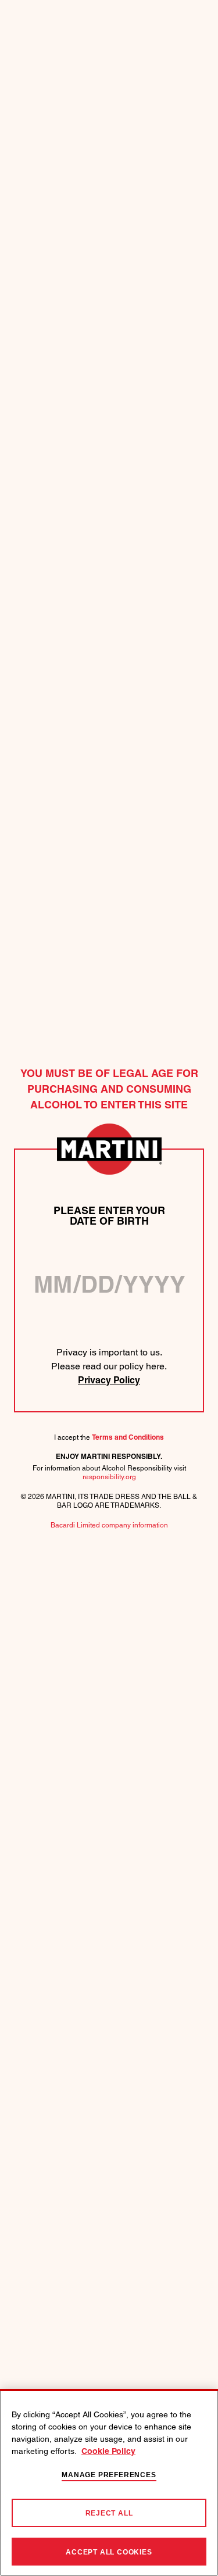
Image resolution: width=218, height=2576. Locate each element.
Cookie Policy (108, 2452)
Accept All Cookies (109, 2552)
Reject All (109, 2513)
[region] (109, 2482)
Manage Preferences (109, 2475)
